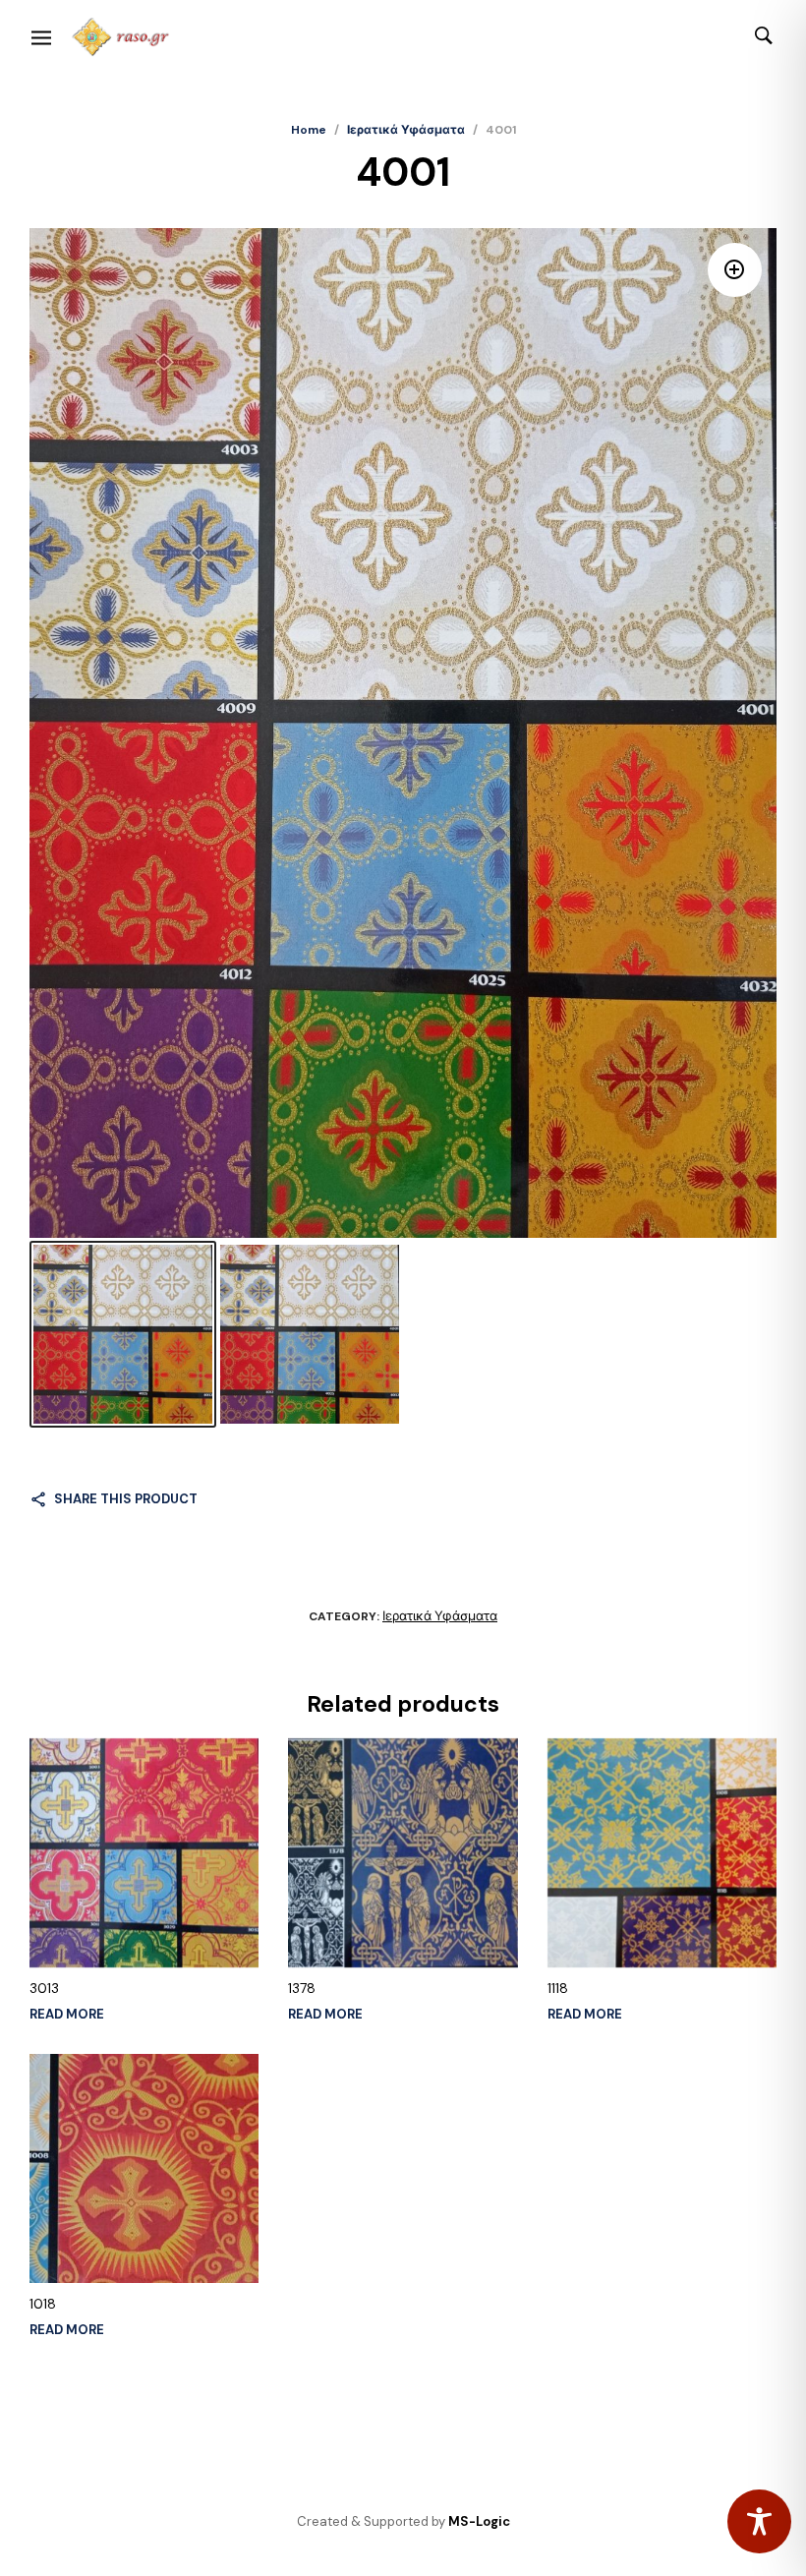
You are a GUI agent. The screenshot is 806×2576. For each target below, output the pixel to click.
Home (309, 130)
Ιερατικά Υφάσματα (406, 130)
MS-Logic (479, 2521)
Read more (67, 2014)
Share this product (126, 1499)
